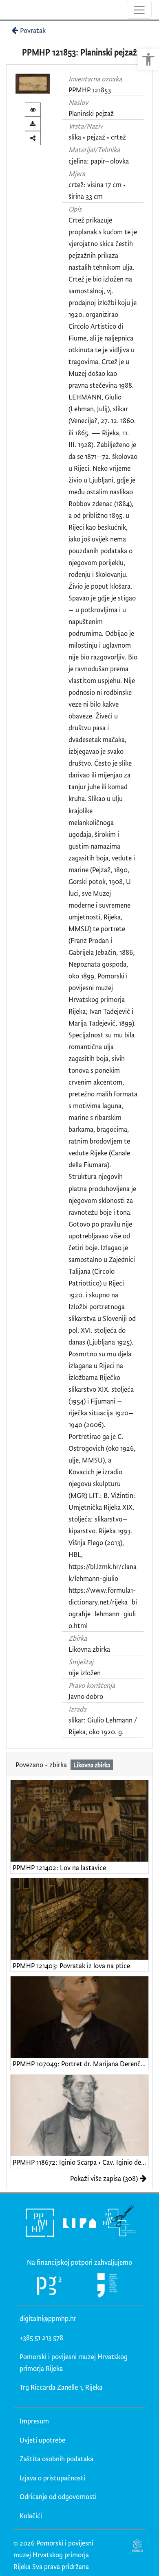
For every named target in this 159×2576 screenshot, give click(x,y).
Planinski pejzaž (91, 113)
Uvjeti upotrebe (42, 2440)
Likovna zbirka (89, 1649)
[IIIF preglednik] (33, 110)
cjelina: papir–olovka (99, 161)
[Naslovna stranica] (7, 10)
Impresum (34, 2421)
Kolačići (31, 2516)
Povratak (33, 30)
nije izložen (85, 1673)
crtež (118, 137)
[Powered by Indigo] (138, 2545)
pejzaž (96, 137)
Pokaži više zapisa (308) (104, 2178)
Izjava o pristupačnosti (52, 2478)
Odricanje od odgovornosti (58, 2496)
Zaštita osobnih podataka (56, 2459)
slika (75, 137)
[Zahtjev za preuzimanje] (33, 124)
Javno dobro (86, 1696)
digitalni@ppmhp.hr (48, 2318)
